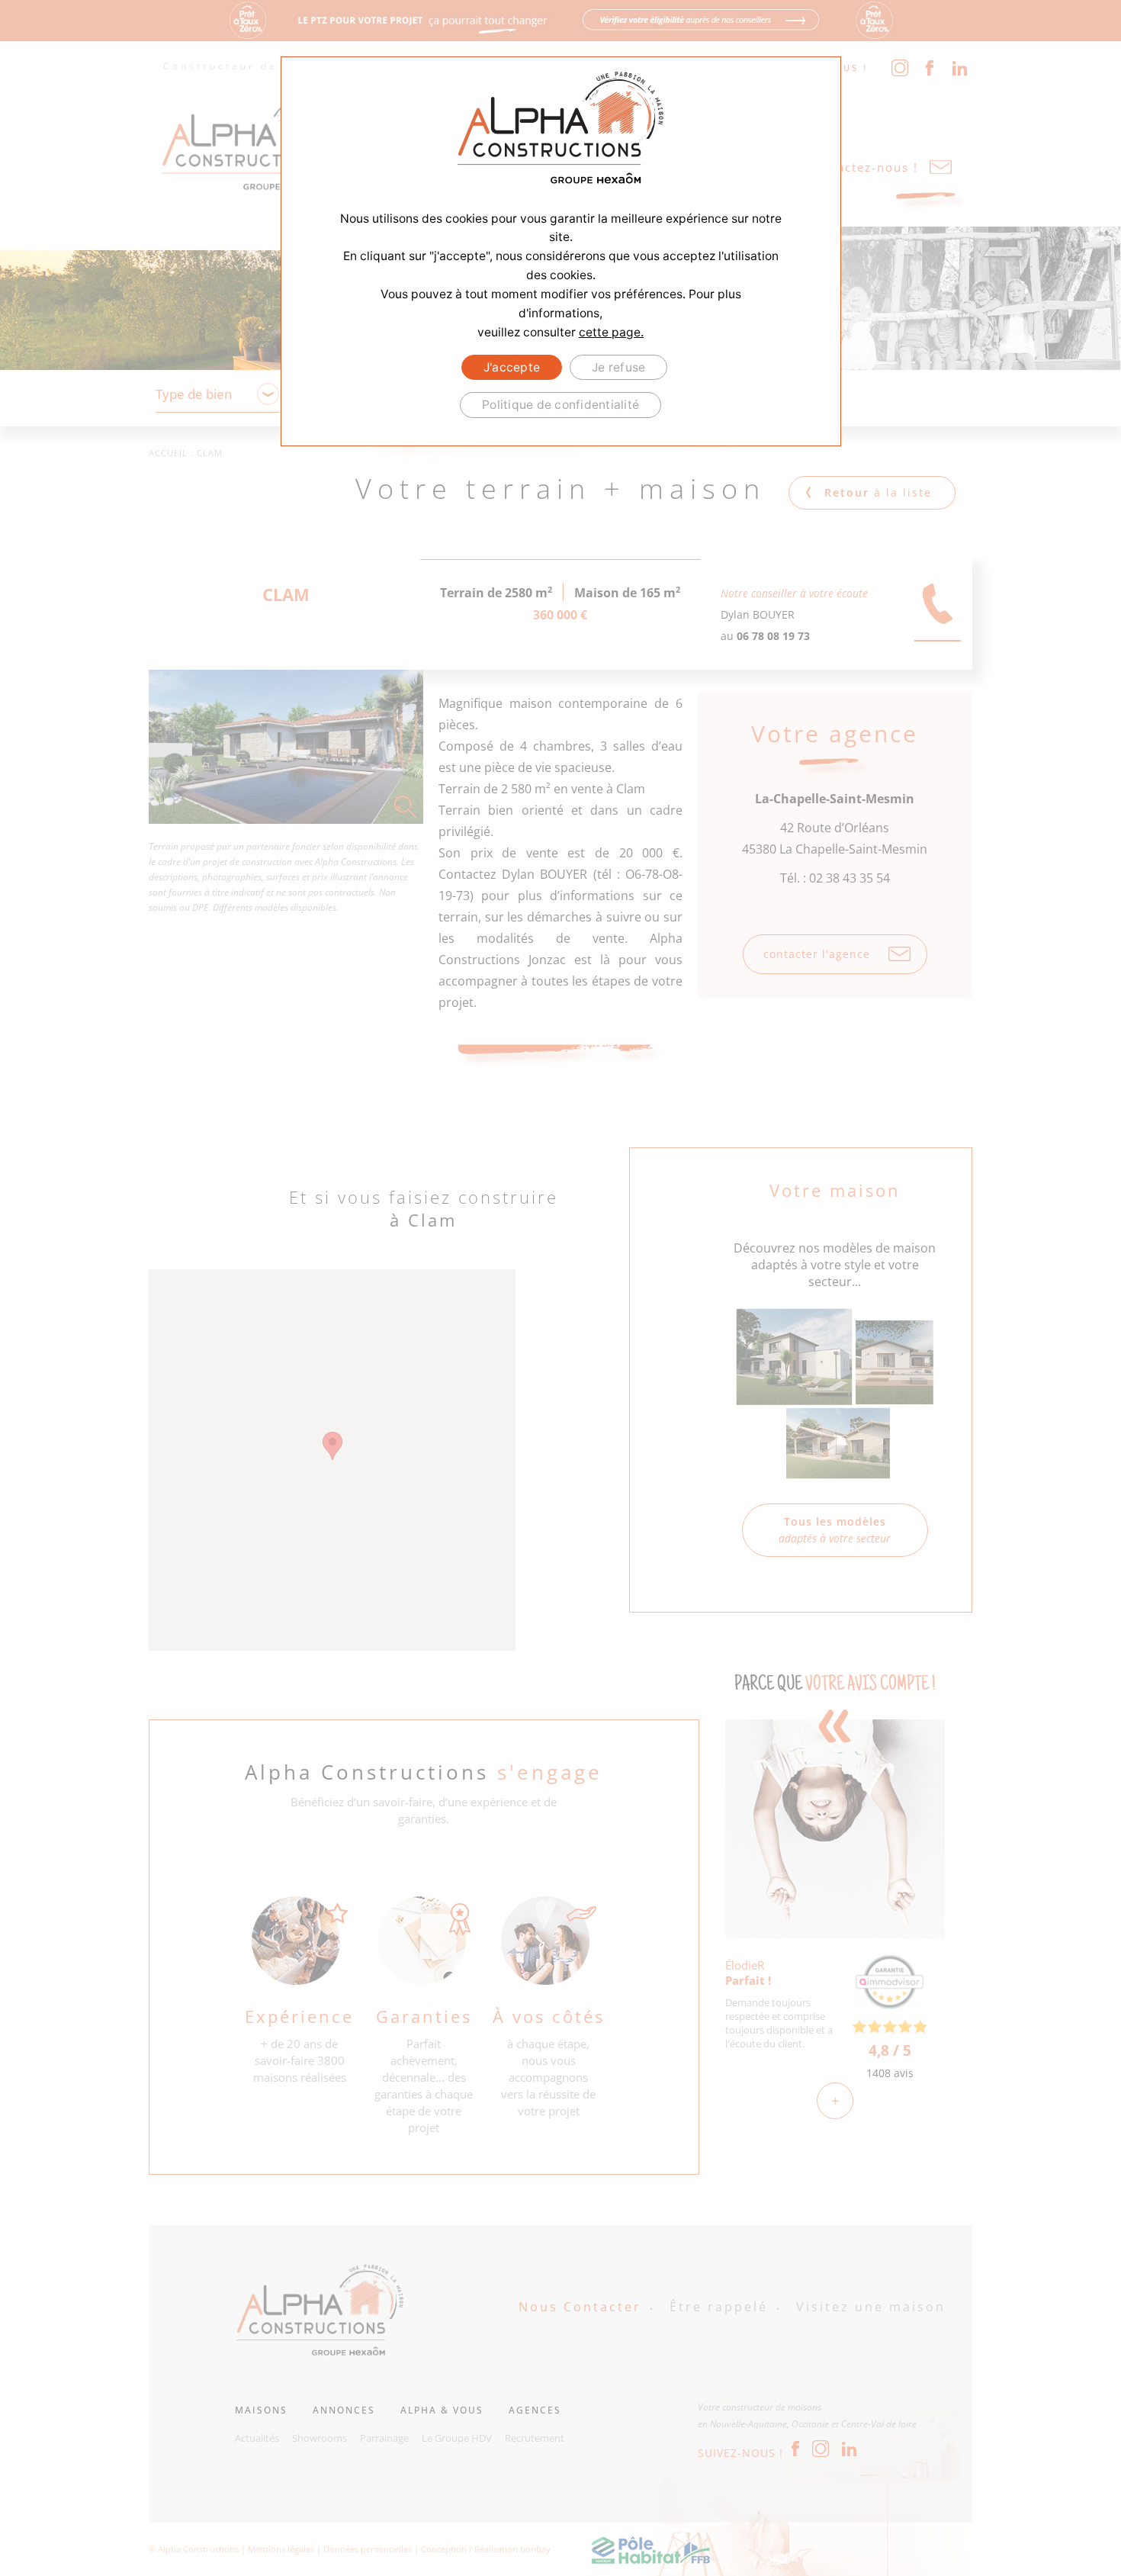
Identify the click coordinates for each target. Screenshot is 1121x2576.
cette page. (611, 332)
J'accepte (512, 367)
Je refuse (618, 367)
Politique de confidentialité (560, 405)
